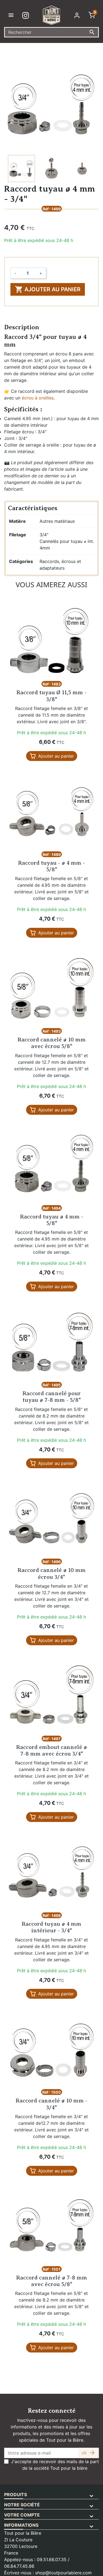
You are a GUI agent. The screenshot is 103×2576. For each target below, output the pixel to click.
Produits (16, 2495)
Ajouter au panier (48, 289)
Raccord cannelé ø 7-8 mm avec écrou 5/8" (52, 2281)
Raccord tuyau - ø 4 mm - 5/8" (51, 866)
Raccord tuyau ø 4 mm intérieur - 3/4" (51, 1927)
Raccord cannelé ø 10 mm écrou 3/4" (52, 1573)
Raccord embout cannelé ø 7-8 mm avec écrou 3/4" (52, 1751)
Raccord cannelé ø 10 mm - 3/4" (51, 2104)
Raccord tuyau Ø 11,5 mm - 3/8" (51, 696)
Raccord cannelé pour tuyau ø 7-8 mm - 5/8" (52, 1397)
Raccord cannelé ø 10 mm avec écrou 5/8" (52, 1043)
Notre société (22, 2505)
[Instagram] (27, 15)
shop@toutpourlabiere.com (63, 2573)
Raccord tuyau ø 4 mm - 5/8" (52, 1220)
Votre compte (22, 2515)
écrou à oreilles (38, 398)
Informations (21, 2525)
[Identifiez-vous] (78, 15)
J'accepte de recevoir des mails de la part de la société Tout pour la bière (55, 2465)
